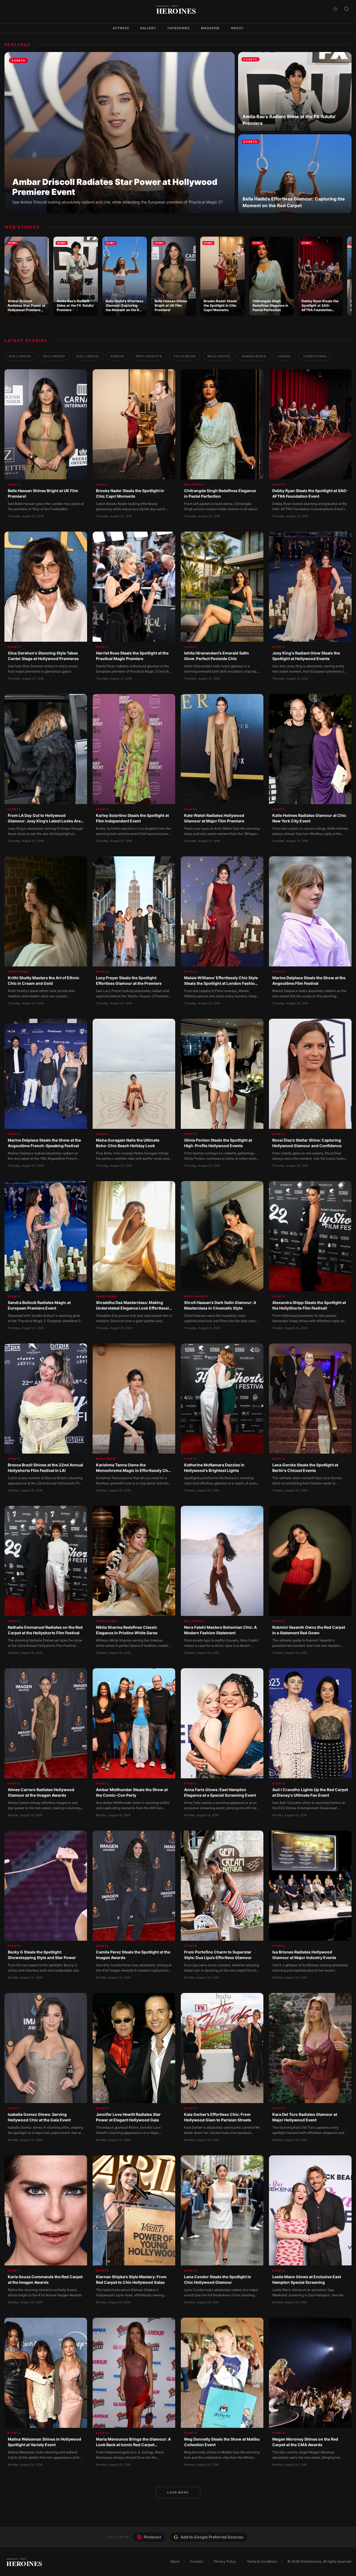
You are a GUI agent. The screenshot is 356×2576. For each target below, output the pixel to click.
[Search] (347, 9)
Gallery (148, 28)
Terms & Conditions (262, 2561)
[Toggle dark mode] (335, 9)
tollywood (185, 356)
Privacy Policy (225, 2561)
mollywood (219, 356)
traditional (315, 356)
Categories (179, 28)
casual (285, 356)
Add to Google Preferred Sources (212, 2537)
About (237, 28)
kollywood (88, 356)
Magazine (211, 28)
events (117, 356)
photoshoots (149, 356)
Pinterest (152, 2537)
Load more (178, 2492)
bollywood (20, 356)
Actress (121, 28)
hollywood (54, 356)
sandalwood (254, 356)
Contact (196, 2561)
